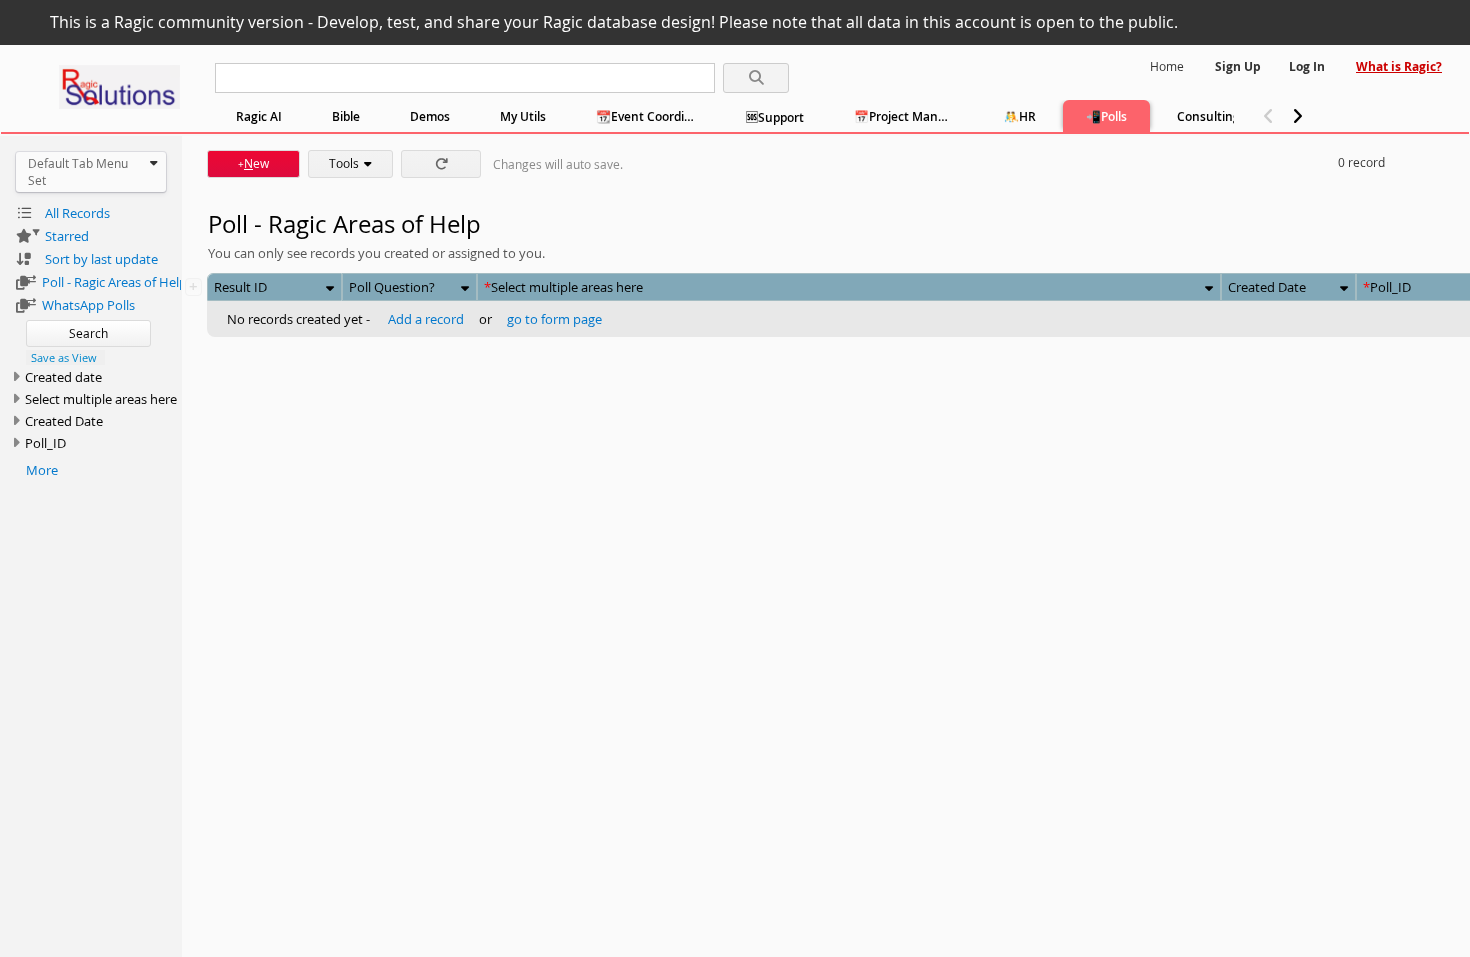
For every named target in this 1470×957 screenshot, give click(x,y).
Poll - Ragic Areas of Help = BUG (112, 282)
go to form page (554, 319)
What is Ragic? (1399, 66)
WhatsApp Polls (88, 305)
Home (1167, 66)
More (42, 470)
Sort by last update (101, 259)
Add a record (426, 319)
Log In (1307, 66)
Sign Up (1238, 66)
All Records (77, 213)
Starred (67, 236)
